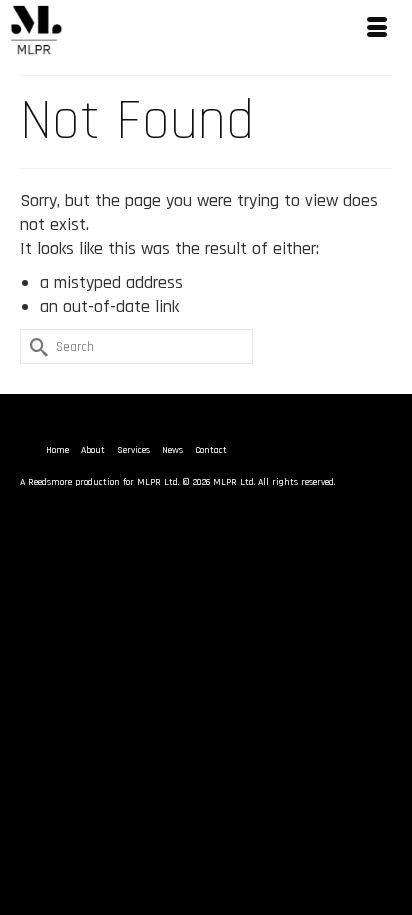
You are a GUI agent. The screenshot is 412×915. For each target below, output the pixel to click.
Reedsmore (50, 482)
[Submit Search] (35, 346)
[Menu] (377, 30)
